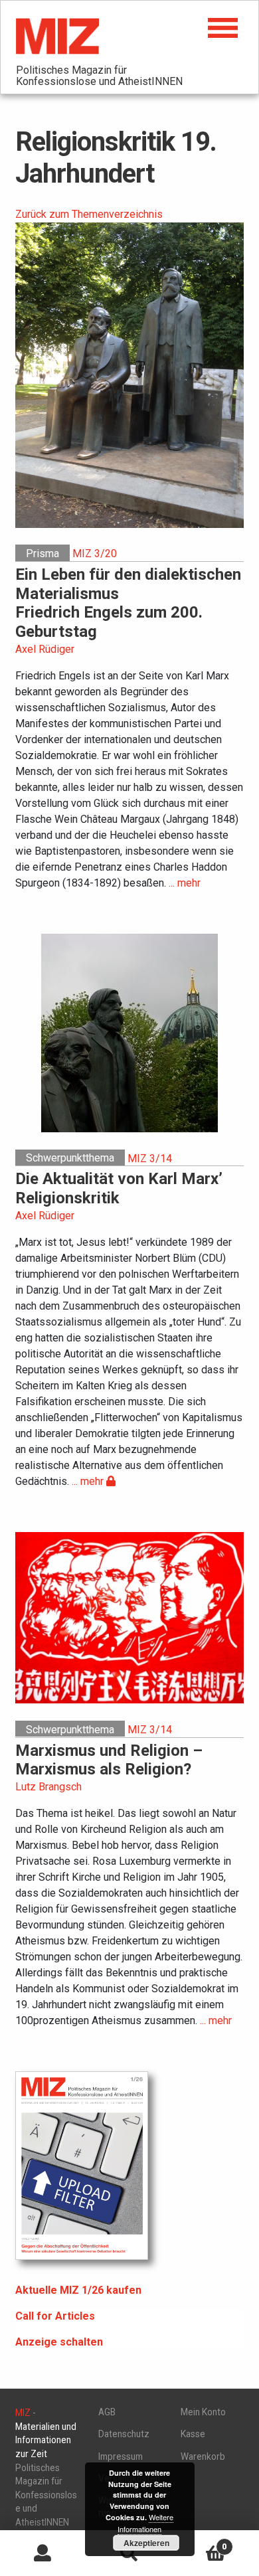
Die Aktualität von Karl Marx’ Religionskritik (119, 1188)
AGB (107, 2412)
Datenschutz (124, 2434)
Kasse (193, 2434)
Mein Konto (203, 2412)
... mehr (185, 883)
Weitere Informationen (145, 2523)
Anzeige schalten (59, 2342)
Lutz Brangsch (48, 1787)
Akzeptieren (146, 2543)
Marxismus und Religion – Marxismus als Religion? (109, 1760)
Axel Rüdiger (45, 649)
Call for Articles (55, 2316)
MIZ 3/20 (95, 554)
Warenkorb (203, 2456)
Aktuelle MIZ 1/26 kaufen (78, 2290)
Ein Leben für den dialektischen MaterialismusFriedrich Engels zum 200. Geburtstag (128, 603)
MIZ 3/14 (150, 1158)
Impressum (121, 2456)
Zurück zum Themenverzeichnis (89, 214)
